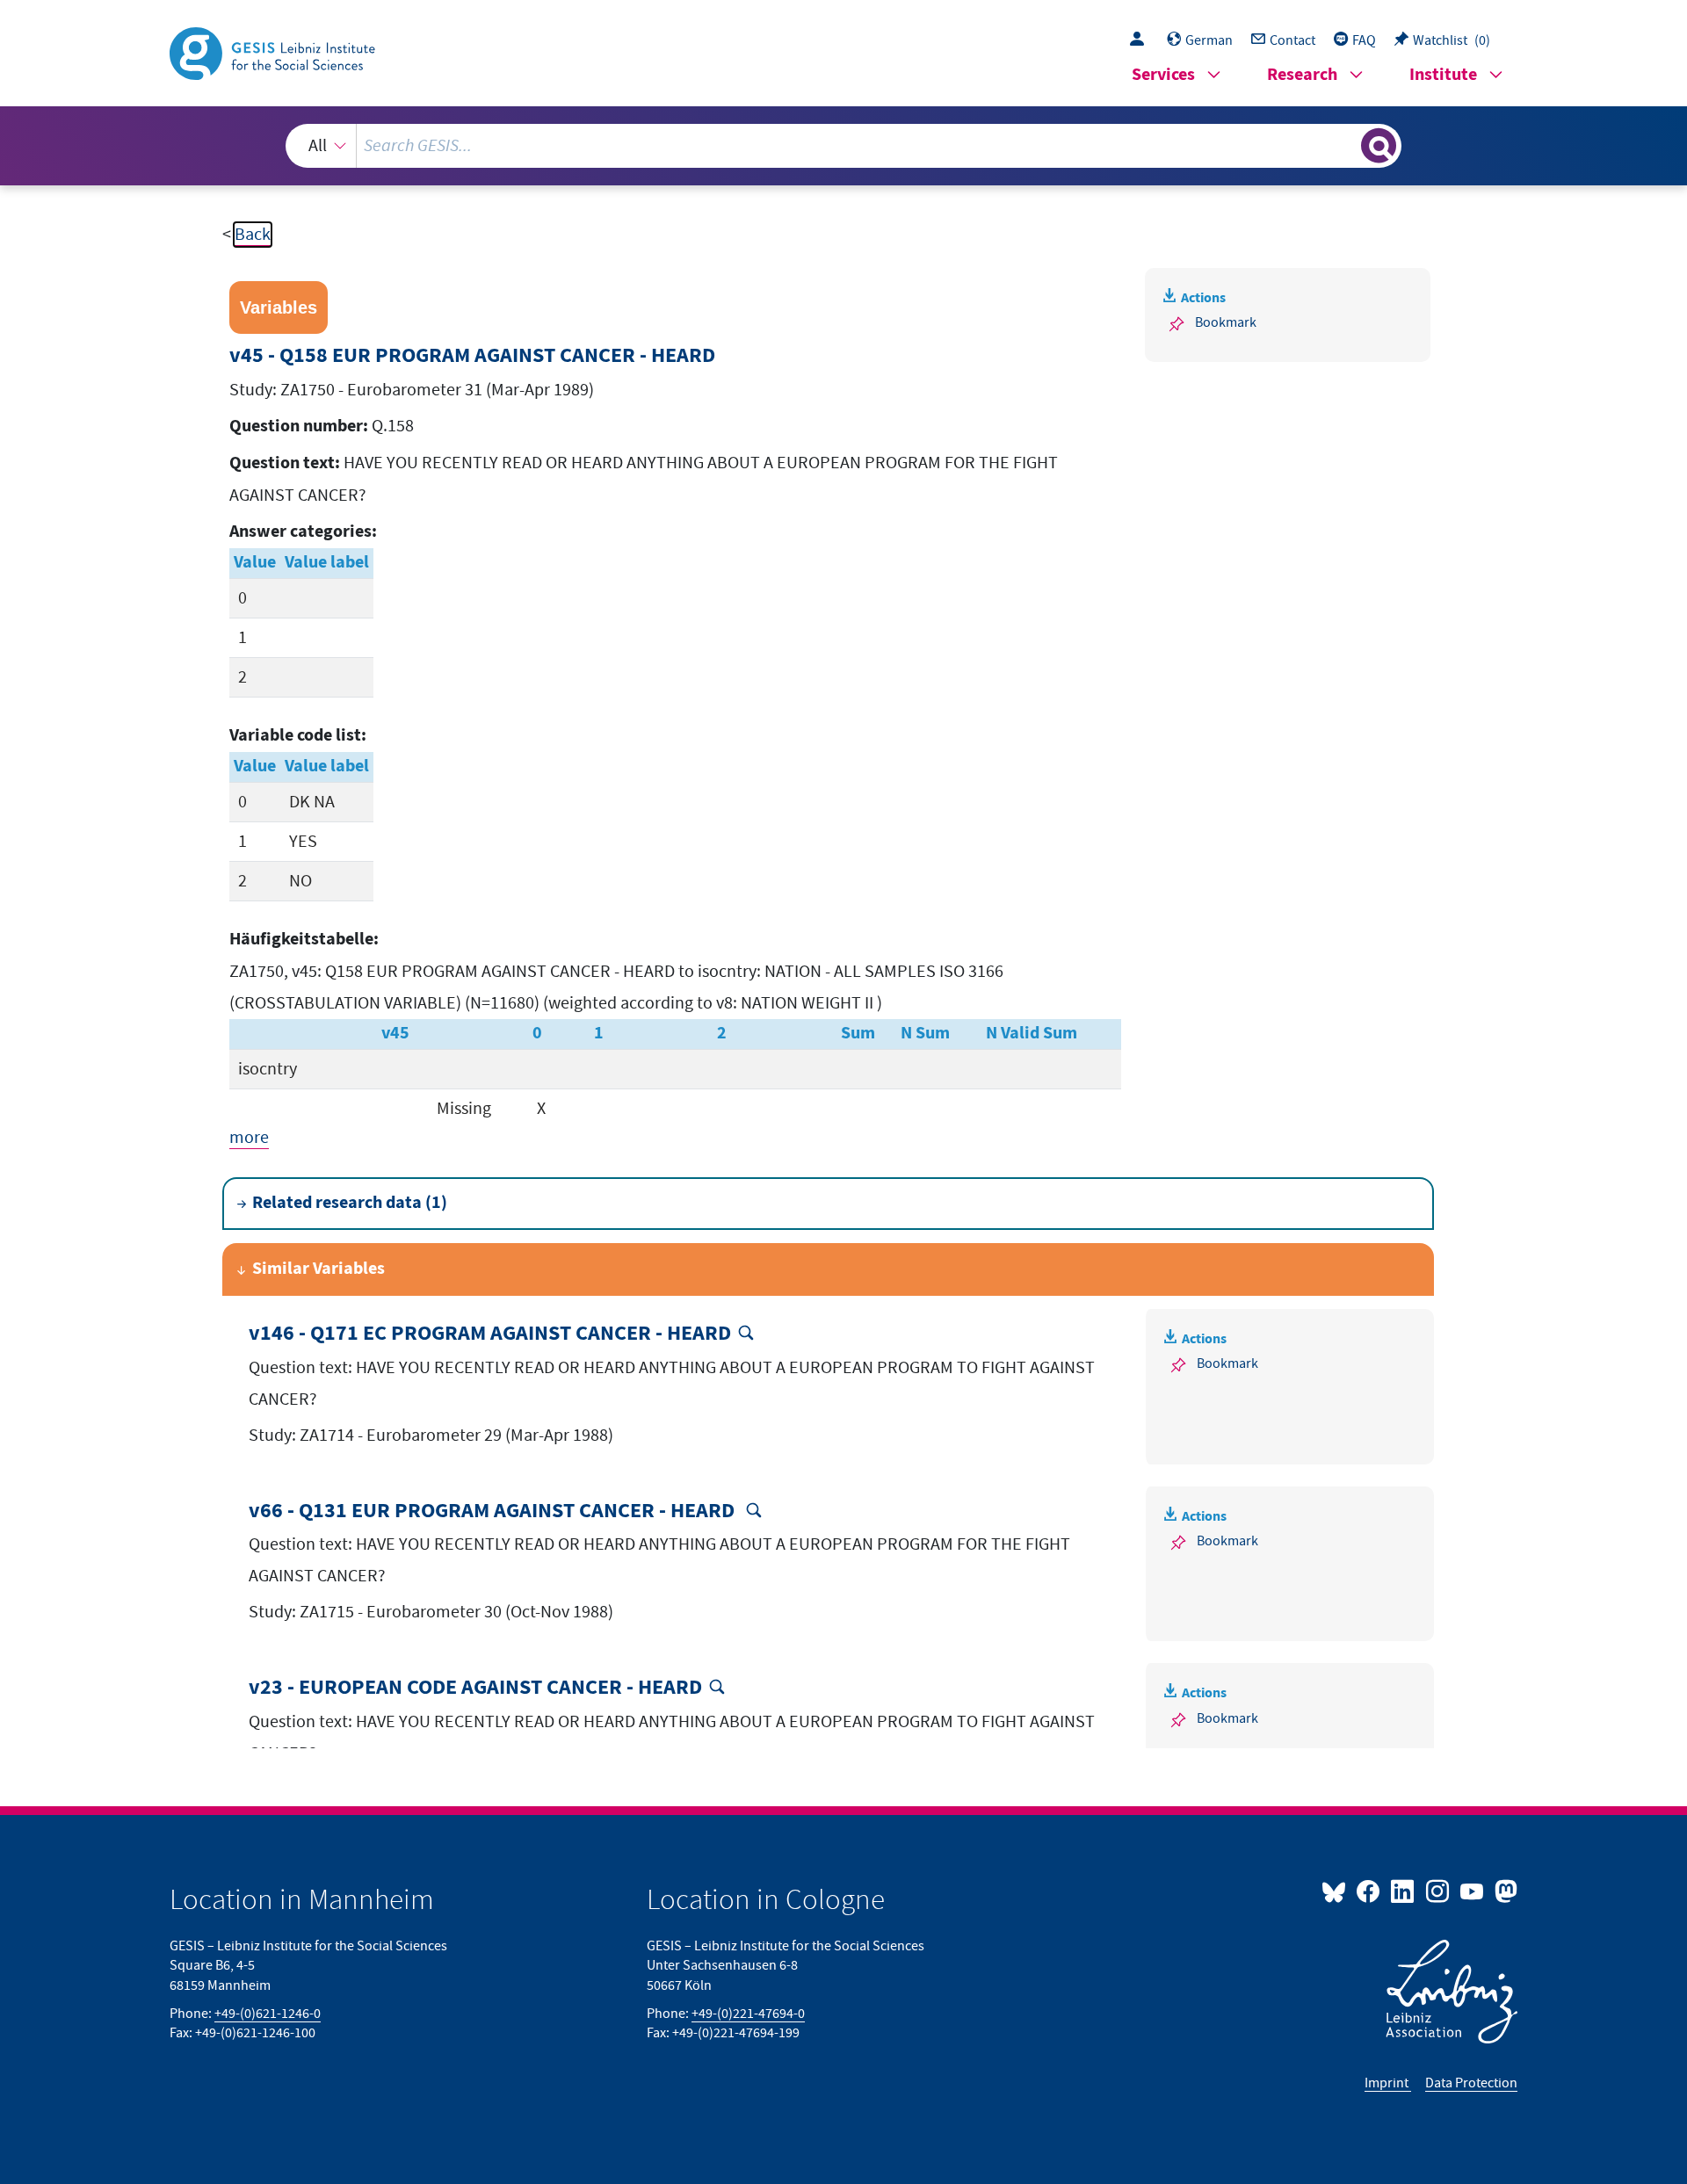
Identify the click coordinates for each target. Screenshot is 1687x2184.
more (249, 1138)
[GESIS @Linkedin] (1404, 1891)
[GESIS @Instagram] (1438, 1891)
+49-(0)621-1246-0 (268, 2014)
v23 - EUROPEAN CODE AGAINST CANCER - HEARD (475, 1688)
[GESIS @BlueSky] (1337, 1891)
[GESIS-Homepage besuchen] (274, 52)
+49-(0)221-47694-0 (748, 2014)
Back (253, 235)
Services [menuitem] (1163, 75)
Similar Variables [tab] (319, 1269)
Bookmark (1226, 322)
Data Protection (1471, 2083)
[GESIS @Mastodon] (1504, 1891)
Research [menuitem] (1302, 75)
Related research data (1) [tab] (350, 1203)
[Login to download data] (1141, 40)
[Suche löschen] (1346, 145)
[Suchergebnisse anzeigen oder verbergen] (1379, 146)
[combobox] (843, 146)
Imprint (1388, 2083)
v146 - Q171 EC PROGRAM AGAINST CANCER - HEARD (490, 1334)
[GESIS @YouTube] (1473, 1891)
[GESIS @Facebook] (1369, 1891)
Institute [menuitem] (1443, 75)
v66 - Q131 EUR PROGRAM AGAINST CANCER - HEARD (494, 1511)
